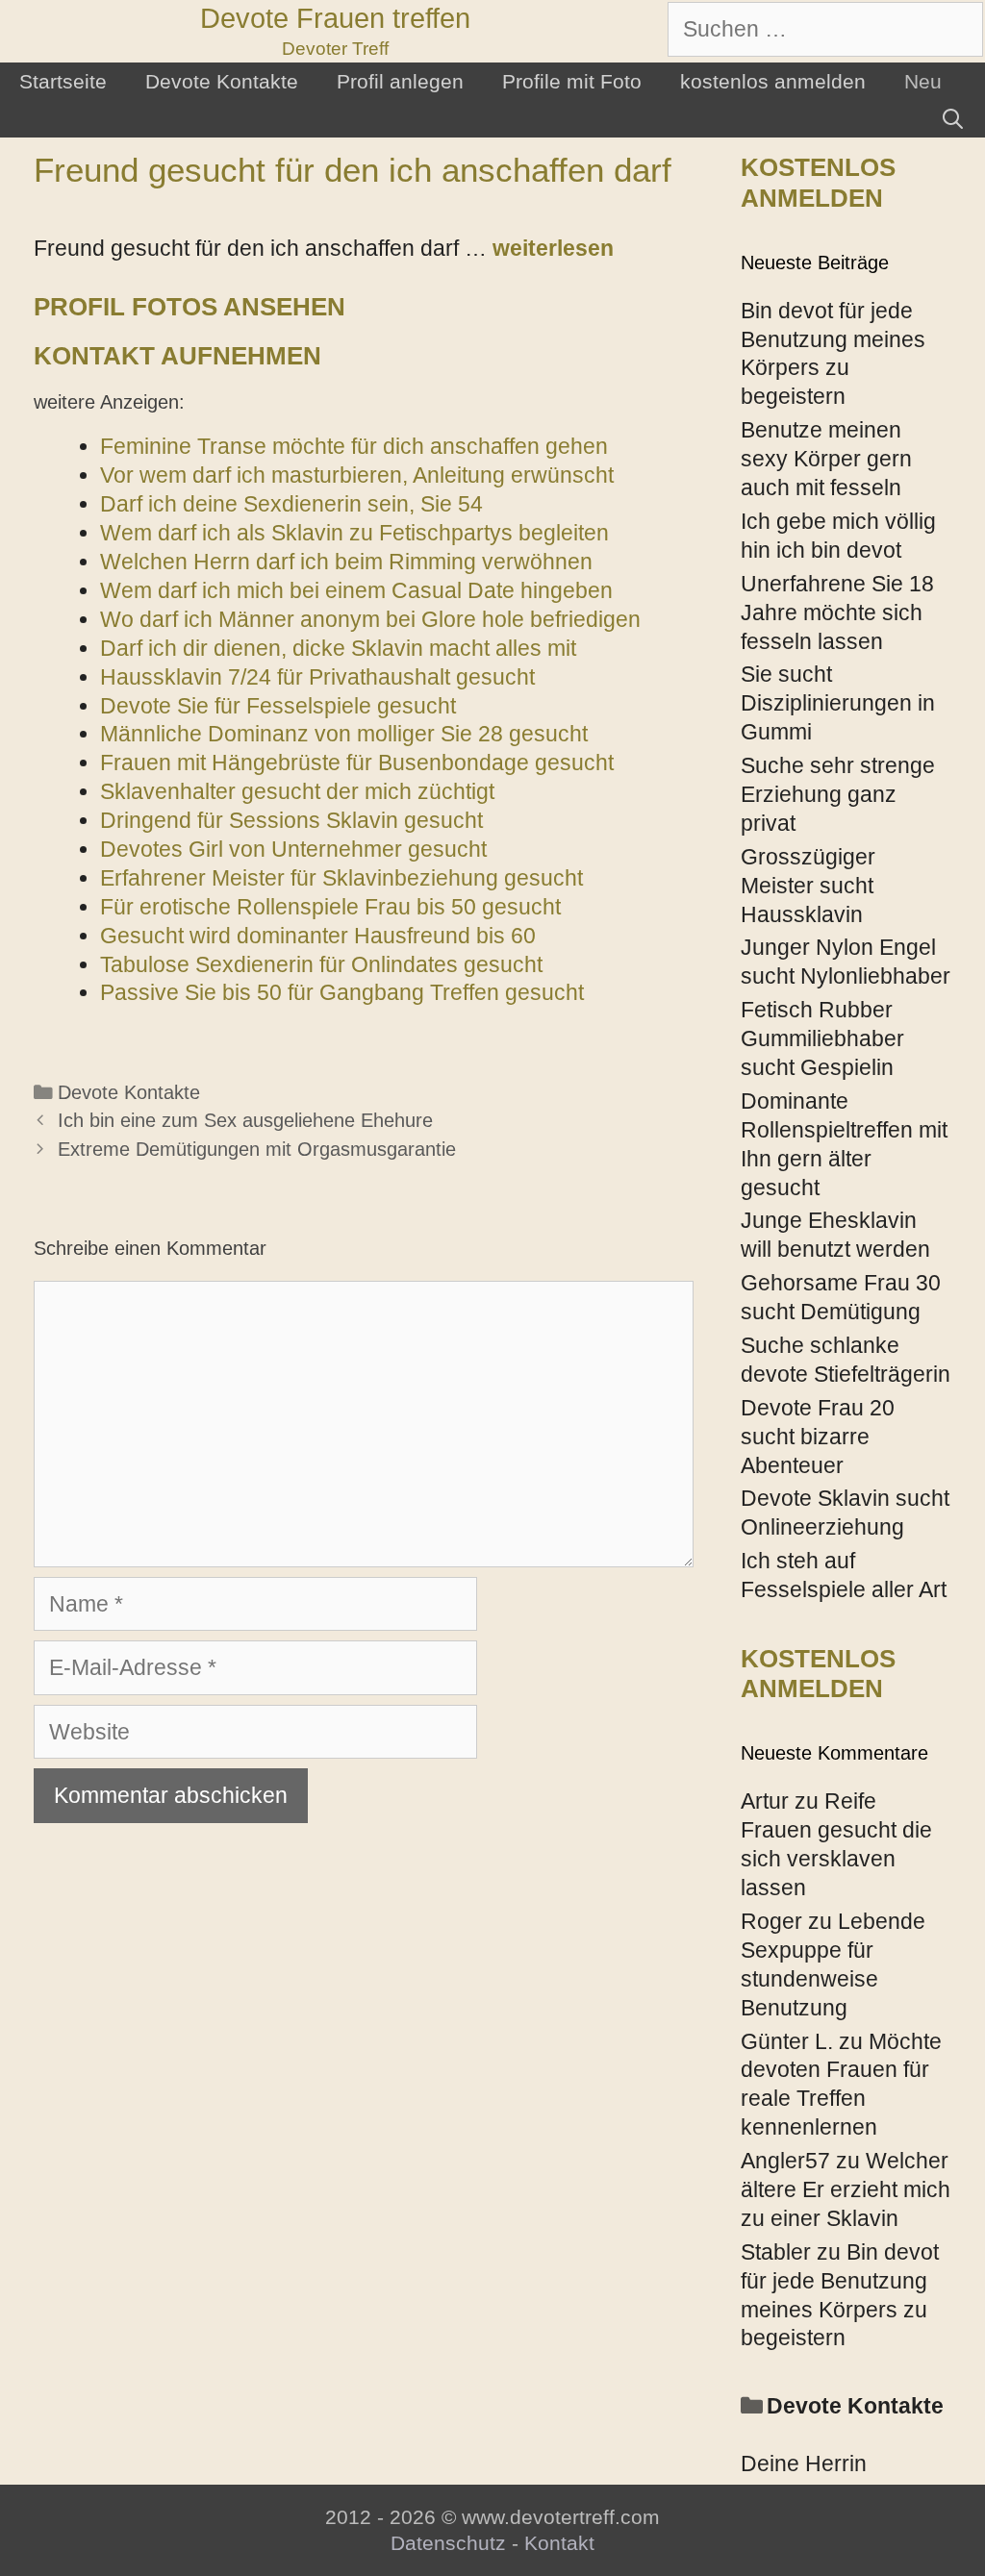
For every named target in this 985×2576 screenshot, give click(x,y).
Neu (923, 81)
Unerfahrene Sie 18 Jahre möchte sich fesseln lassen (837, 613)
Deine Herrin (804, 2463)
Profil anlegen (400, 81)
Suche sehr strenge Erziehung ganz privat (838, 794)
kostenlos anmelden (773, 81)
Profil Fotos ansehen (189, 307)
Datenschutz (448, 2543)
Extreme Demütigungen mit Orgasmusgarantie (257, 1149)
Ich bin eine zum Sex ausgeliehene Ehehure (245, 1120)
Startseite (63, 81)
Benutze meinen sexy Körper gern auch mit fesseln (826, 459)
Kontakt (559, 2543)
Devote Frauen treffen (335, 18)
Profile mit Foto (572, 81)
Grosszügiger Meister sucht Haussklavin (808, 886)
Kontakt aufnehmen (177, 356)
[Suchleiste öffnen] (953, 119)
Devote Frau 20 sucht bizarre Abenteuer (818, 1437)
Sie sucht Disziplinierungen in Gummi (838, 703)
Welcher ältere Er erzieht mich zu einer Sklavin (846, 2189)
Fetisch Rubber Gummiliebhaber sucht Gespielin (822, 1038)
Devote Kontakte (222, 81)
